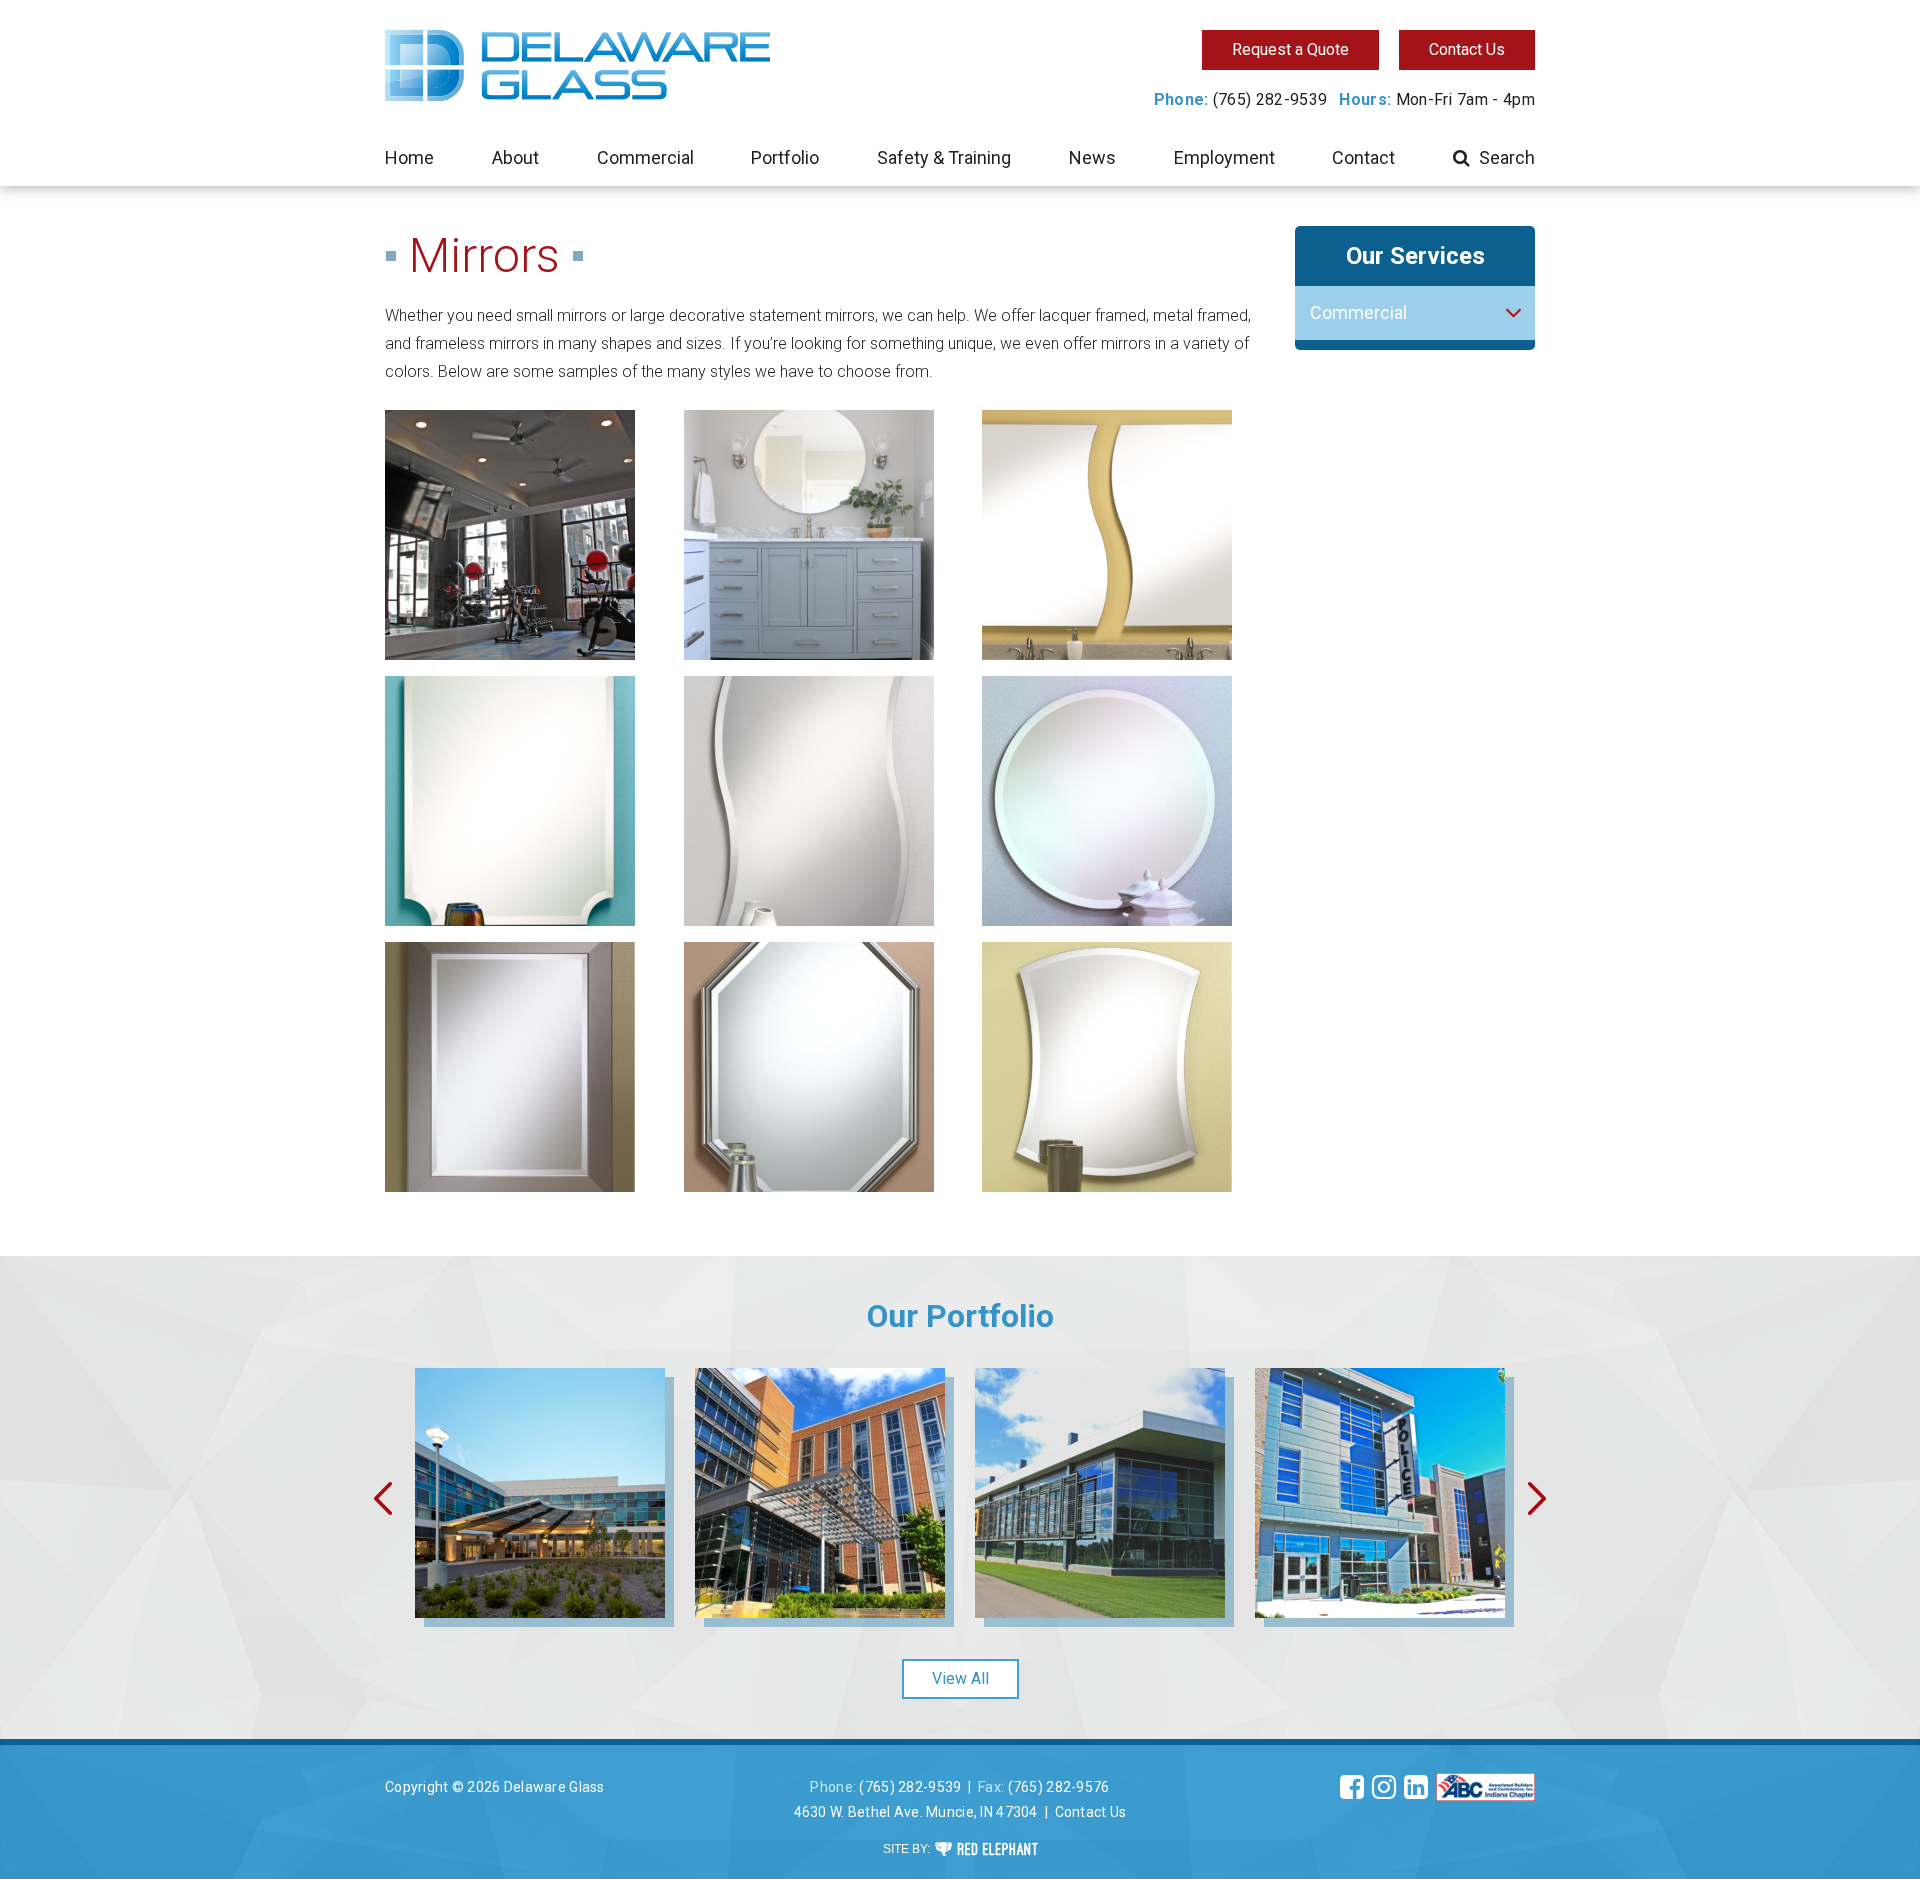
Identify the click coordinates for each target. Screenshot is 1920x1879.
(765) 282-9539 (1270, 99)
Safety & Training (944, 157)
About (515, 157)
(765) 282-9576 (1059, 1787)
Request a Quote (1290, 49)
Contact (1363, 157)
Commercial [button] (1358, 312)
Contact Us (1467, 49)
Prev (381, 1498)
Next (1539, 1498)
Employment (1224, 157)
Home (409, 157)
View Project (540, 1547)
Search (1507, 157)
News (1092, 157)
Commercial (645, 157)
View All (960, 1678)
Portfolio (785, 157)
